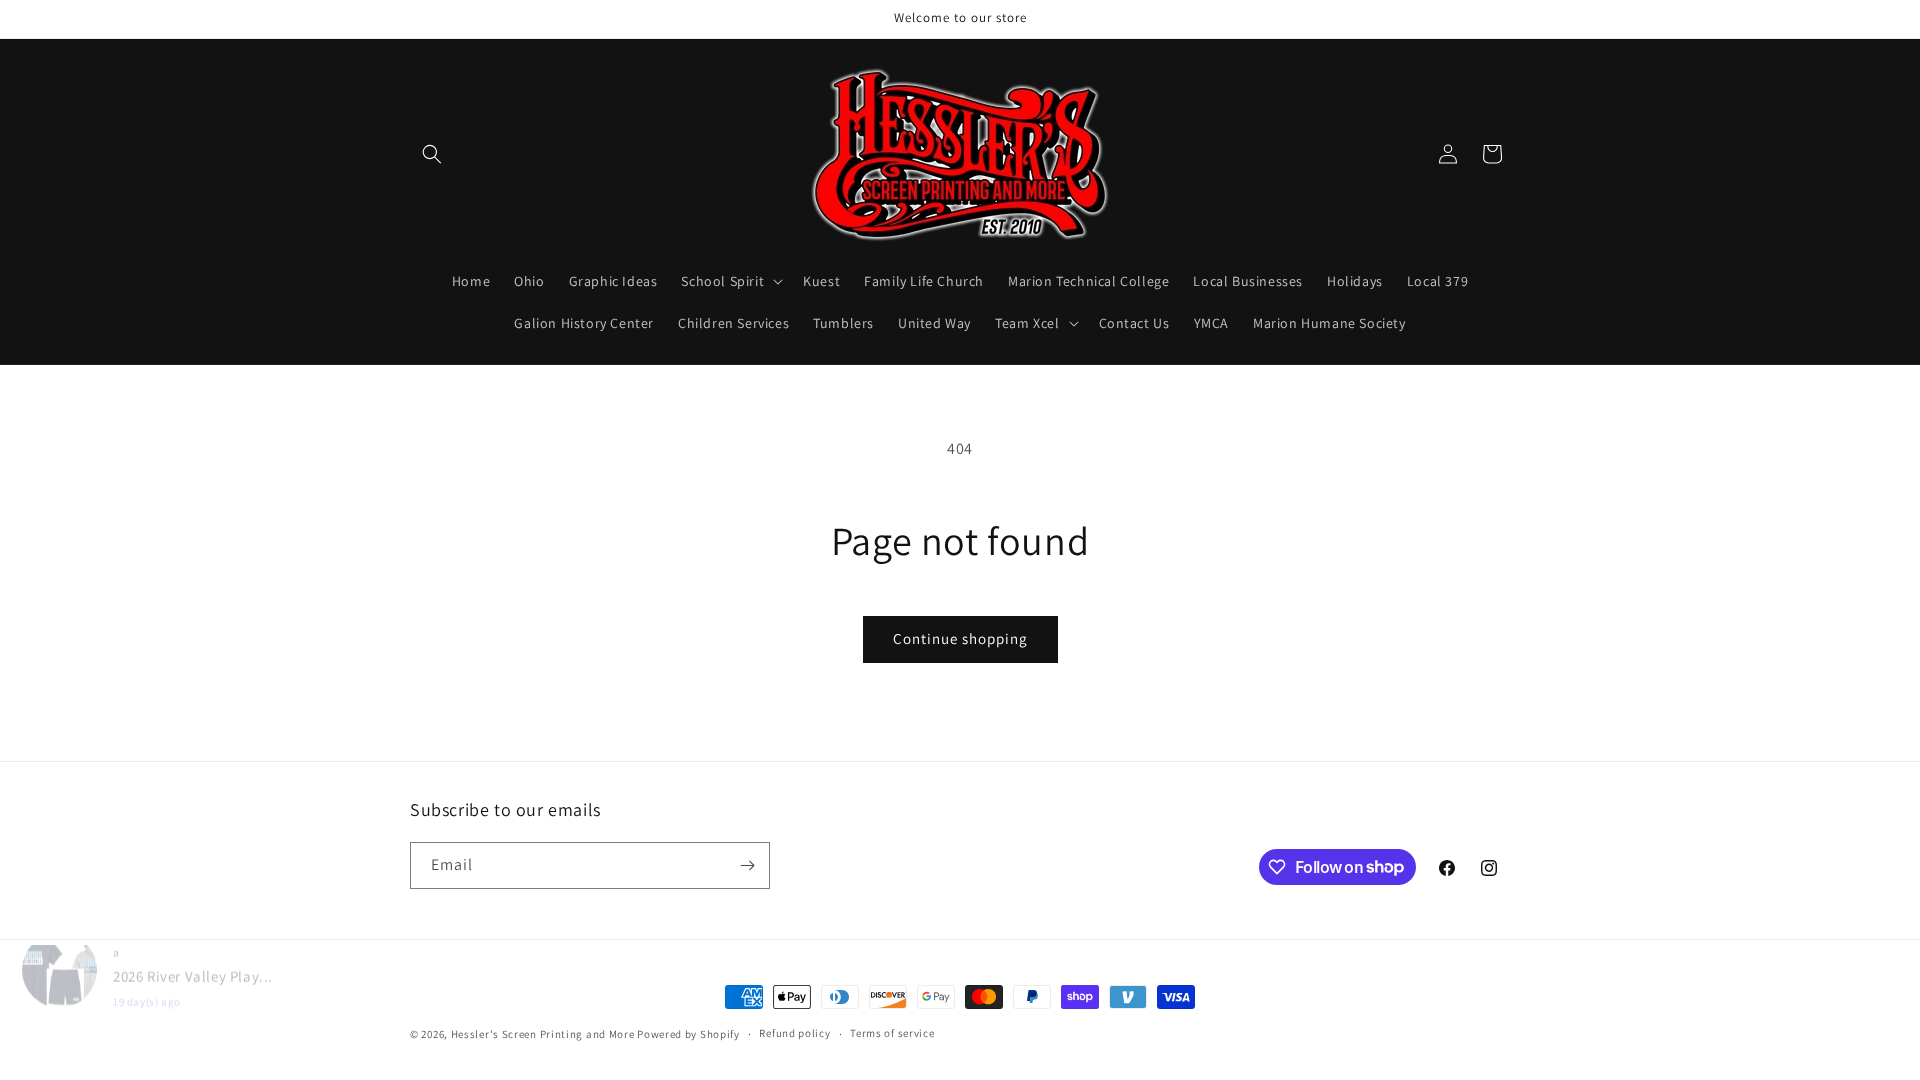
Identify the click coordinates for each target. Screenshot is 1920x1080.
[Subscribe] (747, 865)
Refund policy (794, 1033)
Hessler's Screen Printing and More (543, 1034)
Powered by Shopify (688, 1034)
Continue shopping (960, 638)
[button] (432, 154)
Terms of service (892, 1033)
